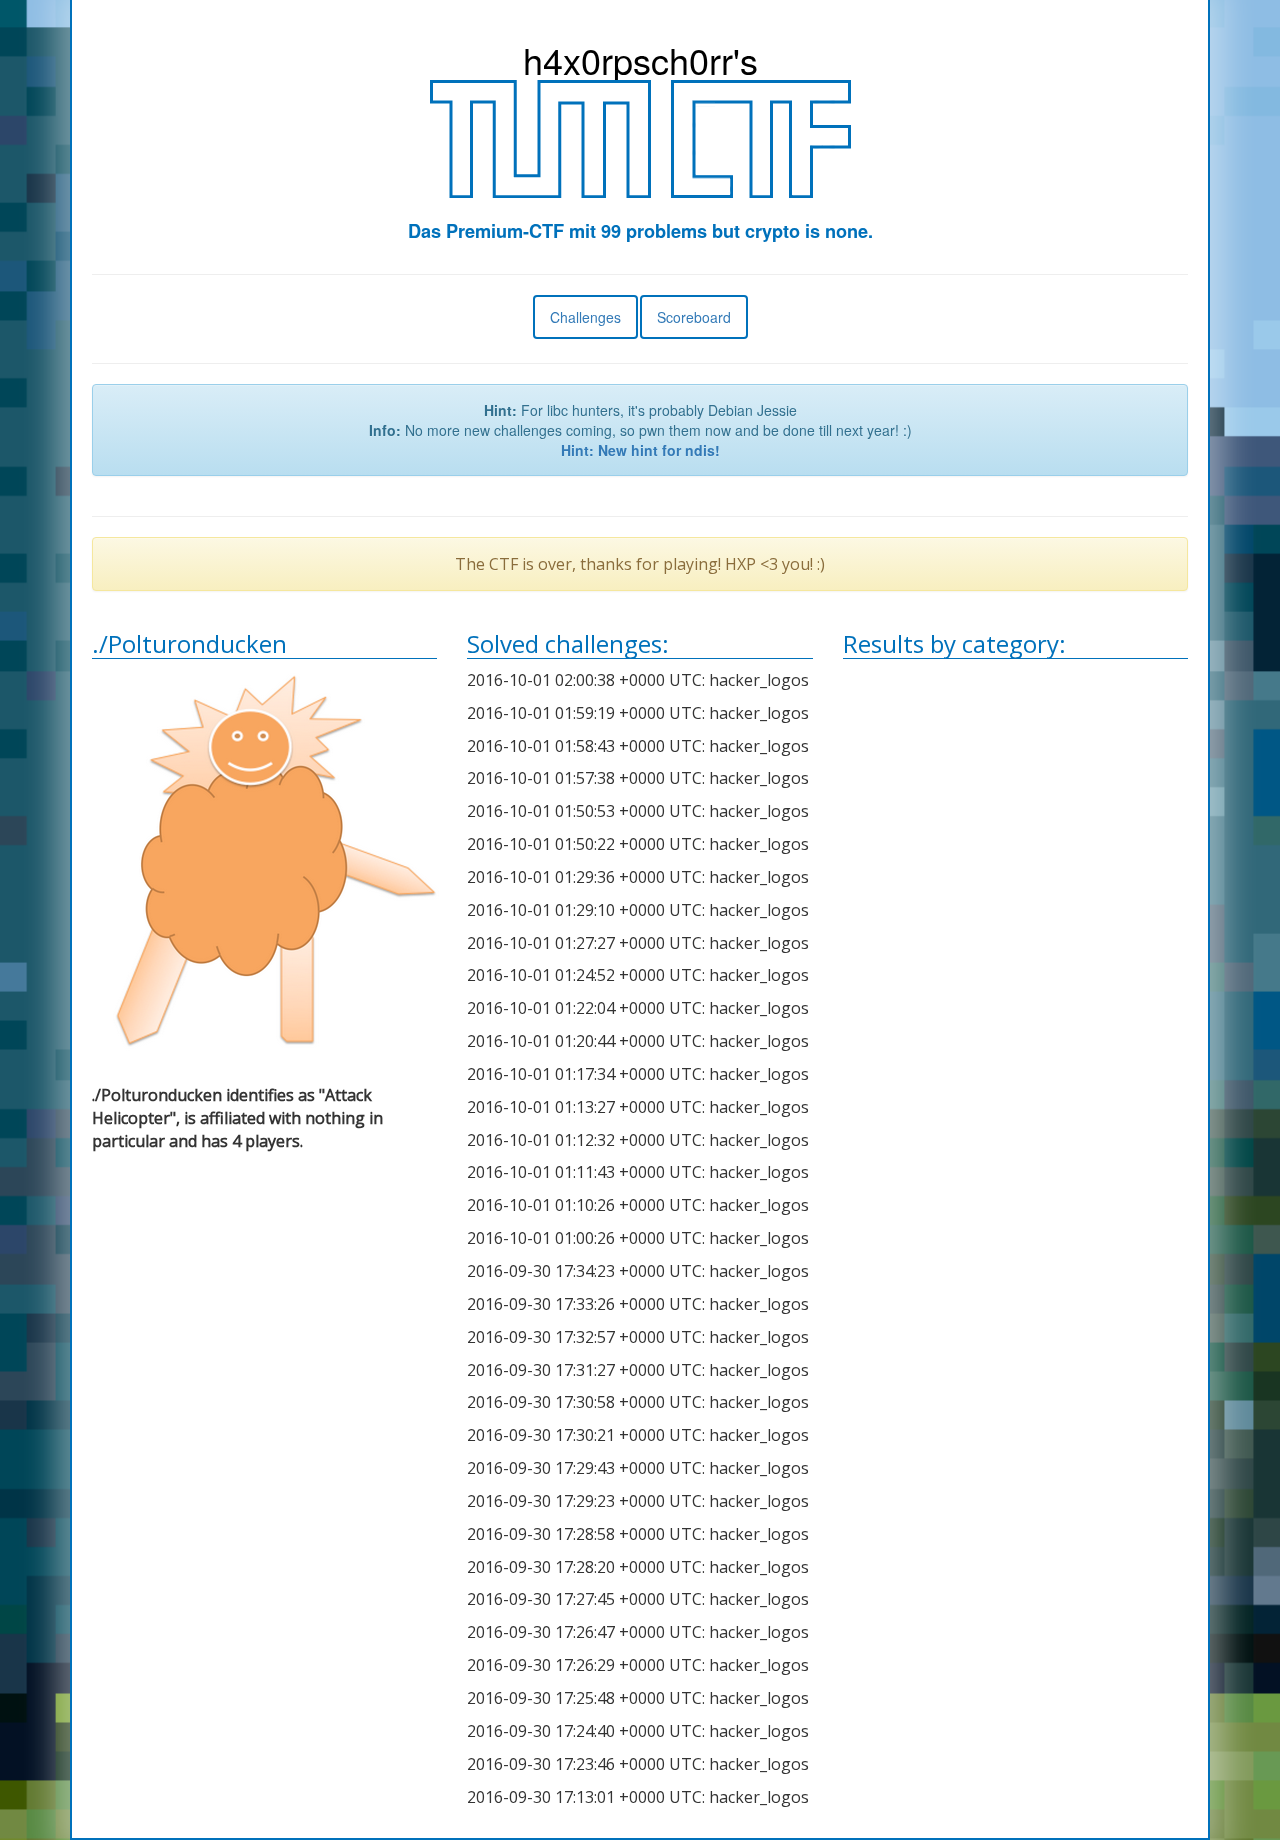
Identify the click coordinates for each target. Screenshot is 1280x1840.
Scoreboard (694, 317)
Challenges (585, 317)
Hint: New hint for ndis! (640, 450)
